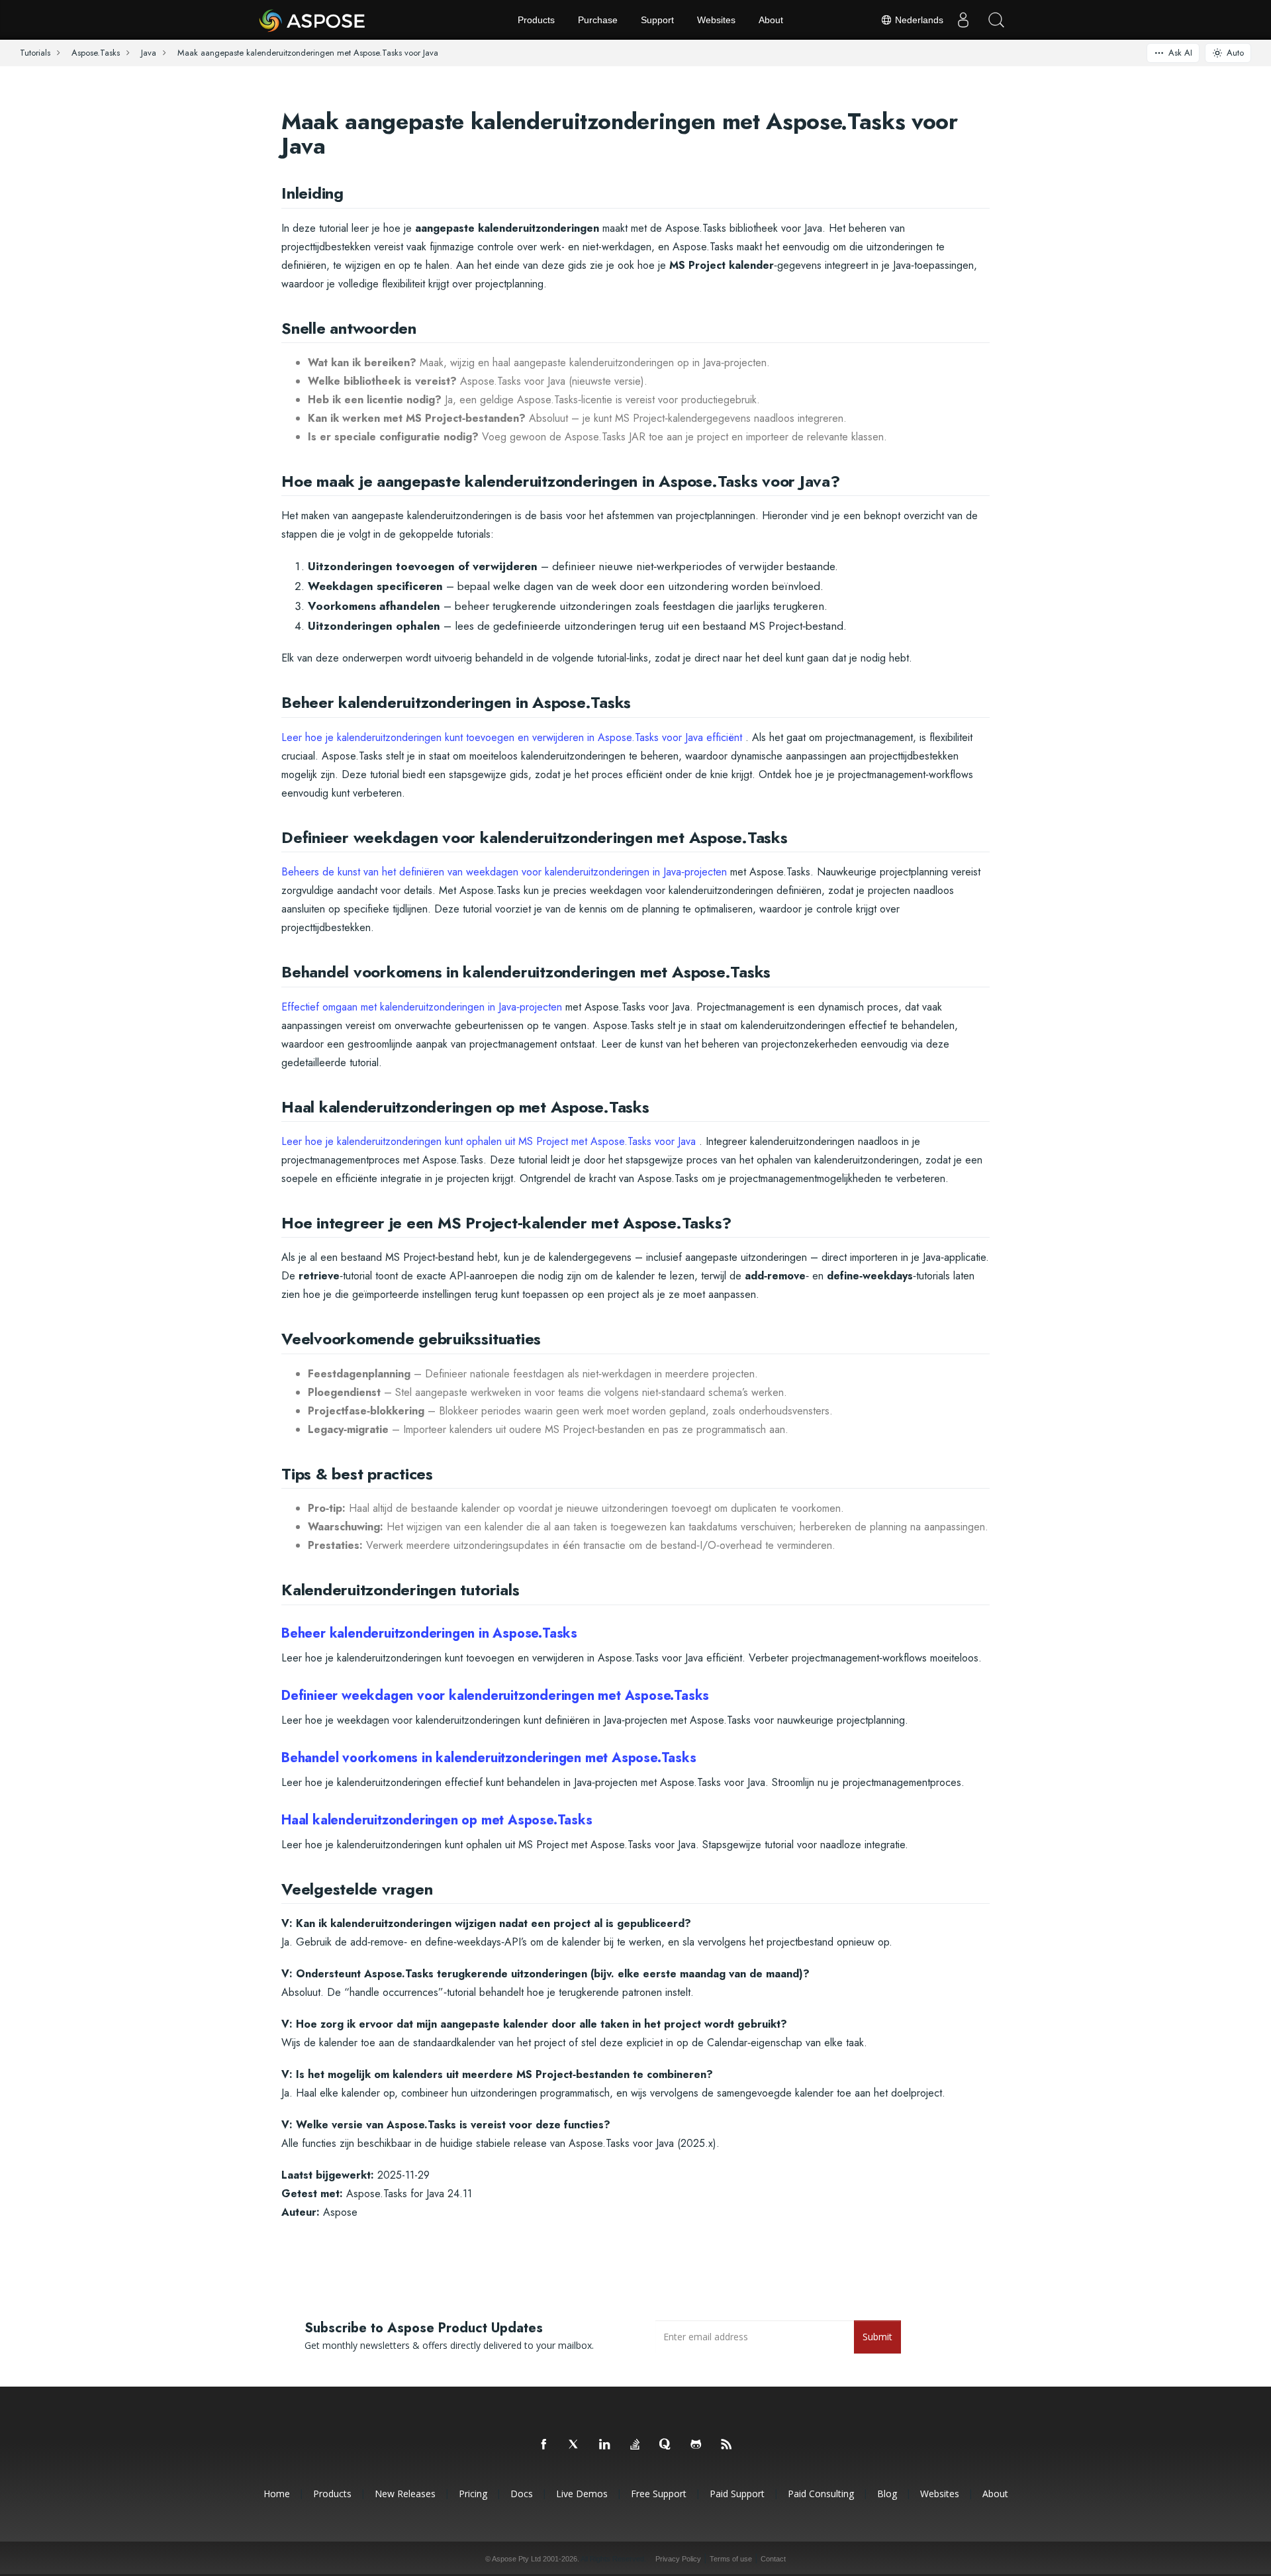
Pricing (473, 2494)
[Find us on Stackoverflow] (635, 2445)
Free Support (659, 2494)
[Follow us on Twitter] (575, 2445)
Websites (716, 20)
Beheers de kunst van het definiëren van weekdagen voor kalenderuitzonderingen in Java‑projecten (504, 872)
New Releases (405, 2494)
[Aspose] (313, 20)
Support (657, 20)
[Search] (996, 20)
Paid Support (737, 2494)
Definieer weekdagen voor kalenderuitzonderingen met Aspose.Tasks (495, 1696)
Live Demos (582, 2494)
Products (536, 20)
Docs (522, 2494)
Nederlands (918, 20)
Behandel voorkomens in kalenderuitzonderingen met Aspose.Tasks (489, 1758)
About (771, 20)
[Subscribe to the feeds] (727, 2445)
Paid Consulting (821, 2494)
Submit (877, 2337)
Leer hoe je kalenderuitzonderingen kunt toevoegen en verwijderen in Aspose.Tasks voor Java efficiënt (512, 737)
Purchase (598, 20)
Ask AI (1180, 53)
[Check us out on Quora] (666, 2445)
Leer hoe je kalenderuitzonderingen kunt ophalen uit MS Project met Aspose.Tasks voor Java (489, 1141)
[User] (963, 20)
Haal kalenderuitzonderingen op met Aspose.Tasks (437, 1820)
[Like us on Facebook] (544, 2445)
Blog (887, 2494)
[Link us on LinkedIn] (605, 2445)
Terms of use (731, 2559)
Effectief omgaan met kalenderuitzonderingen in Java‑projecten (422, 1007)
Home (277, 2494)
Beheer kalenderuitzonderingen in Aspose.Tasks (429, 1633)
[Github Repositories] (696, 2445)
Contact (773, 2559)
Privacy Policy (678, 2559)
